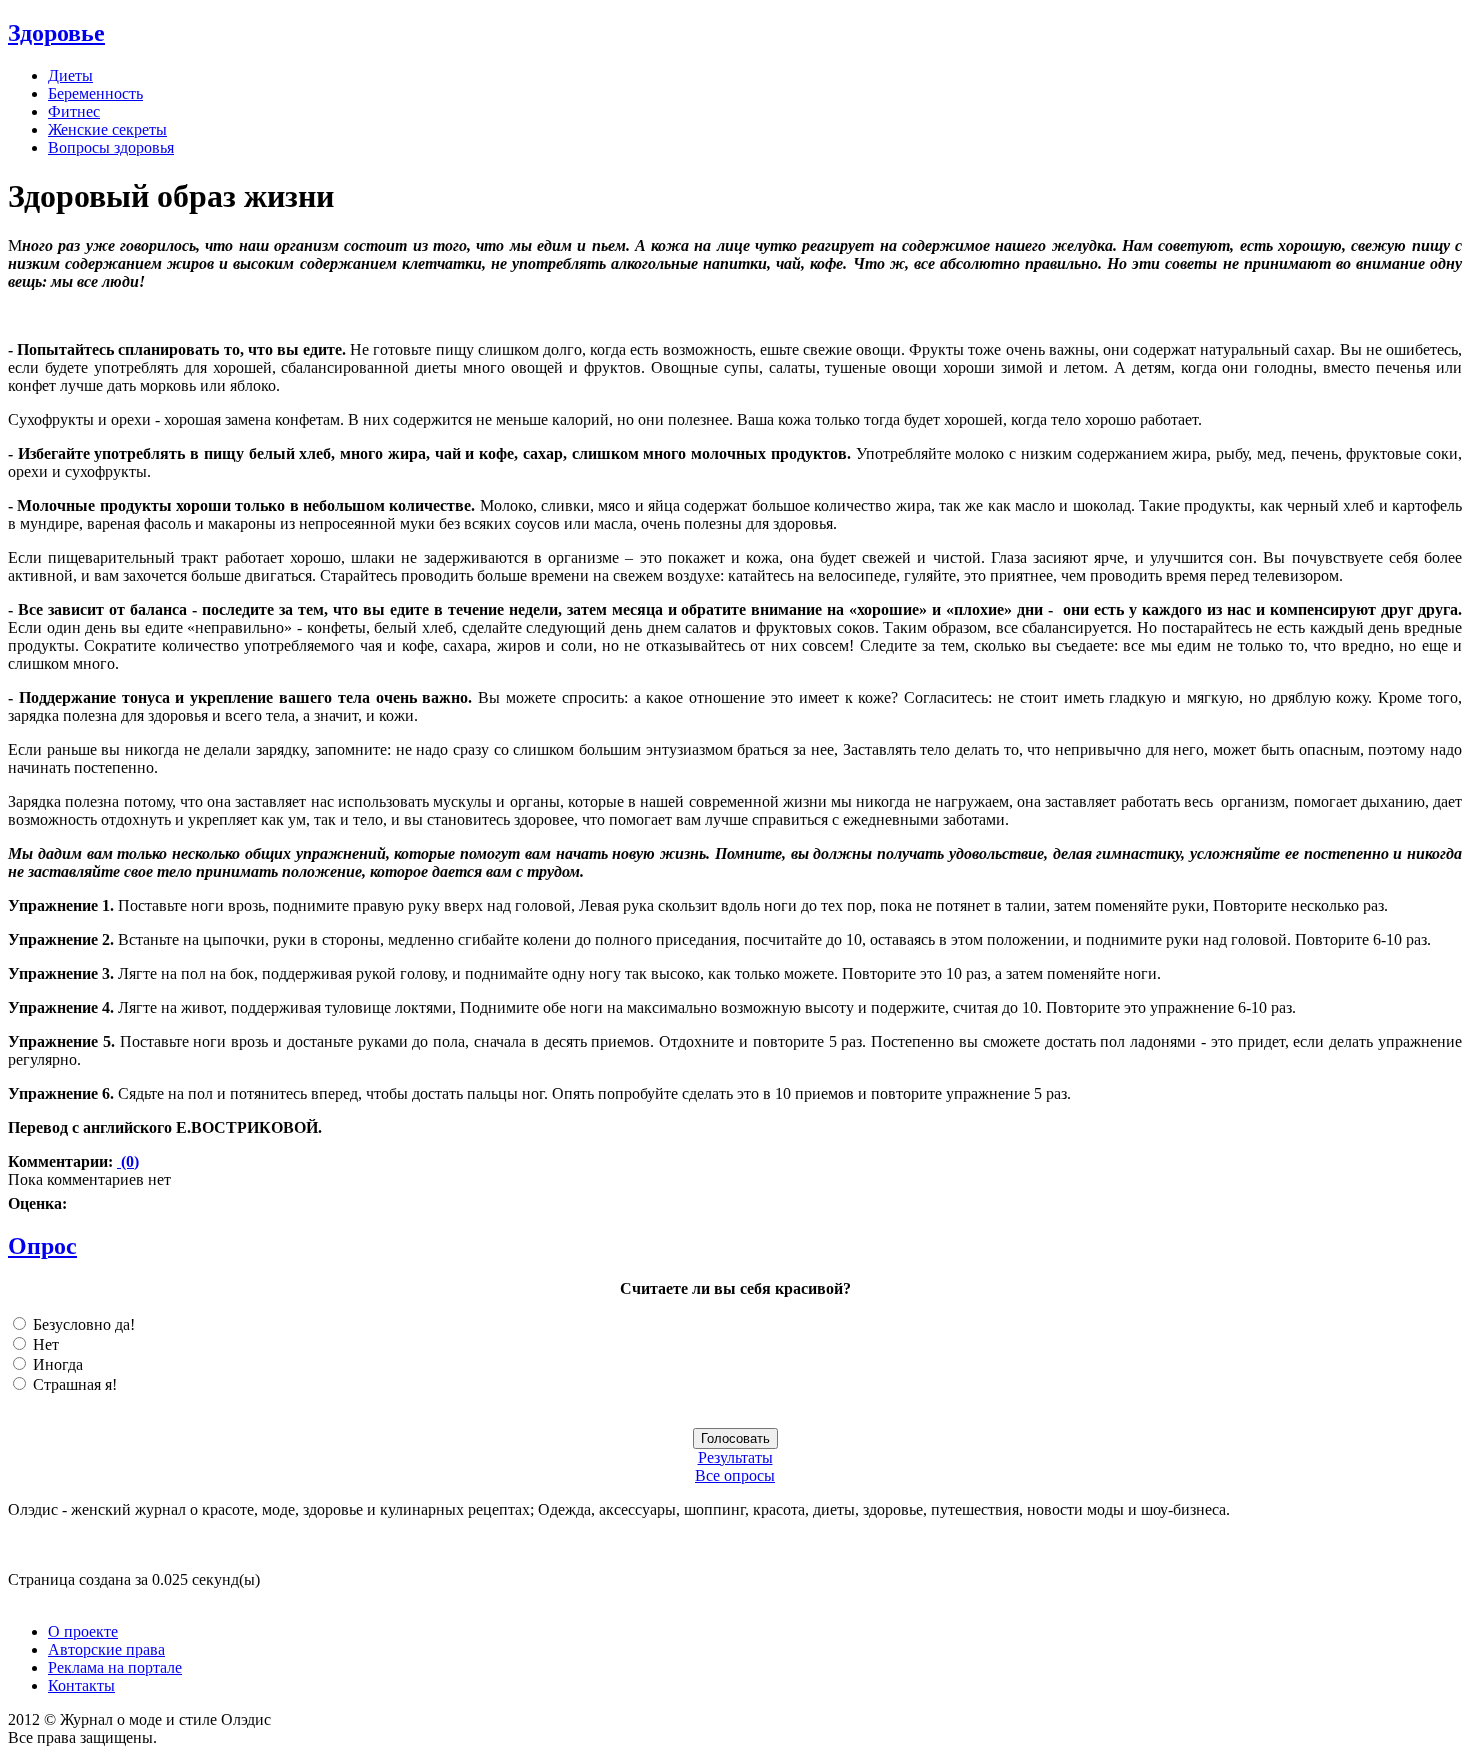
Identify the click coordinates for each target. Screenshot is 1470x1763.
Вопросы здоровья (111, 147)
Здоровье (56, 33)
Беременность (95, 93)
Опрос (42, 1246)
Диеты (70, 75)
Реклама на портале (115, 1667)
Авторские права (106, 1649)
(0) (128, 1161)
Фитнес (74, 111)
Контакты (81, 1685)
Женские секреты (107, 129)
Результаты (735, 1457)
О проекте (83, 1631)
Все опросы (735, 1475)
